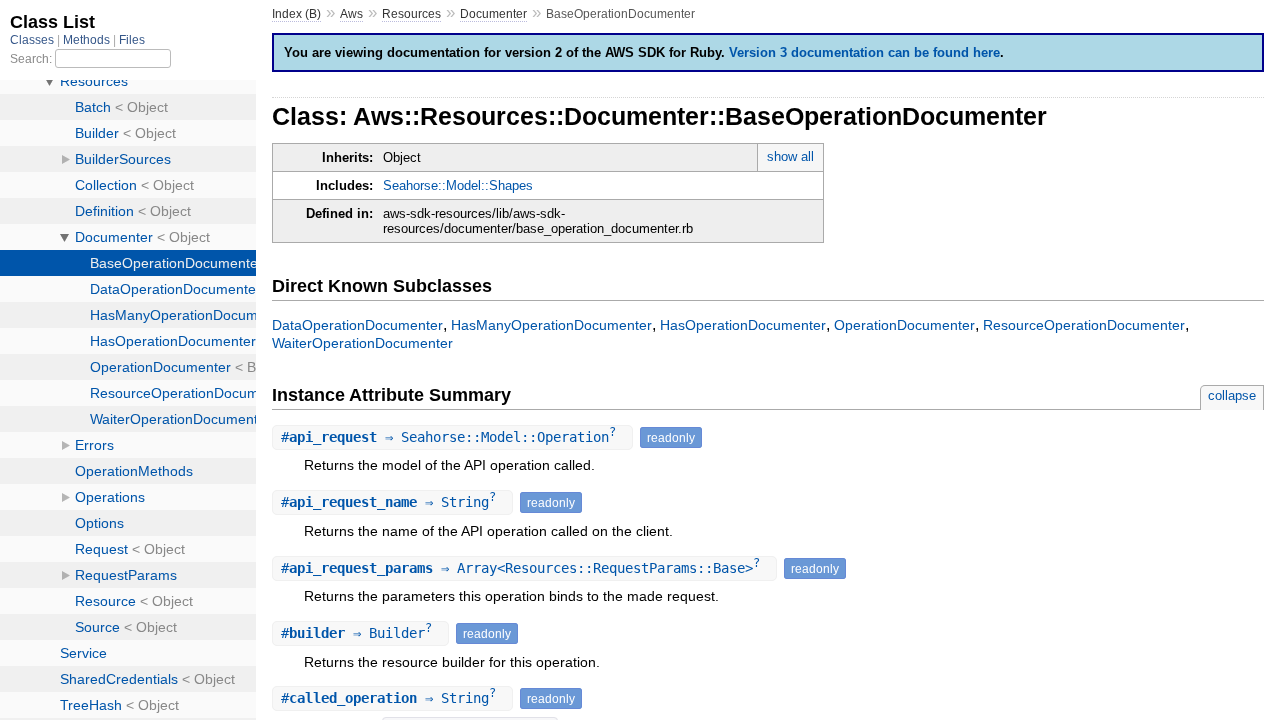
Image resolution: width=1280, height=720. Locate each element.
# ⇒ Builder (356, 633)
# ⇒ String (388, 502)
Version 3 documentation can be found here (864, 52)
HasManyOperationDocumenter (551, 325)
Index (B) (296, 14)
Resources (411, 14)
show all (790, 156)
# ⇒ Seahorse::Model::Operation (448, 437)
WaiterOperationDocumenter (362, 343)
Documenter (493, 14)
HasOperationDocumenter (743, 325)
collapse (1232, 395)
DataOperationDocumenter (357, 325)
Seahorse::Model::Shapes (458, 185)
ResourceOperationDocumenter (1084, 325)
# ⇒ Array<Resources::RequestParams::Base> (520, 568)
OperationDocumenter (904, 325)
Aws (351, 14)
